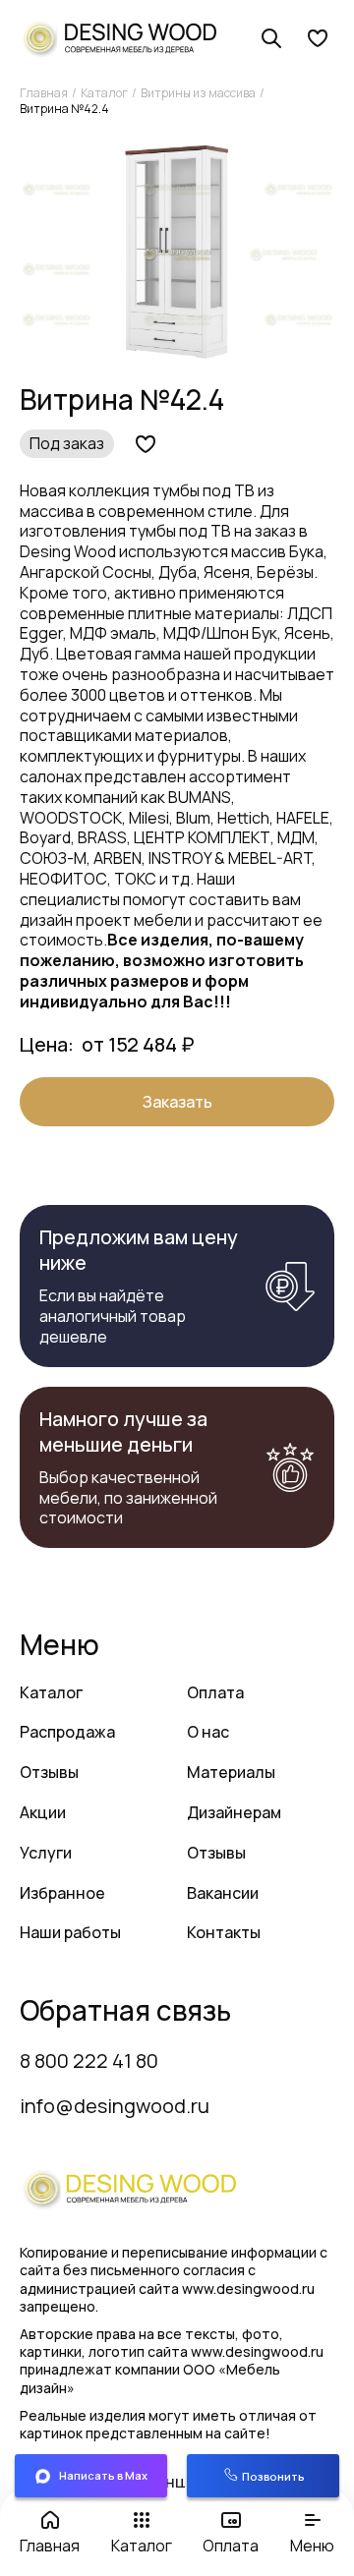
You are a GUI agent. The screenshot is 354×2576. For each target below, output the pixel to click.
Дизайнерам (234, 1812)
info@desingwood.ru (115, 2106)
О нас (208, 1732)
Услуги (46, 1853)
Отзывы (49, 1772)
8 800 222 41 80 (89, 2061)
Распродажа (67, 1732)
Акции (43, 1812)
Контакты (224, 1932)
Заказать (177, 1102)
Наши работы (70, 1932)
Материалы (231, 1772)
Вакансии (223, 1893)
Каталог (104, 93)
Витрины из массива (198, 93)
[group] (177, 254)
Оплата (215, 1692)
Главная (44, 93)
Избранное (62, 1893)
